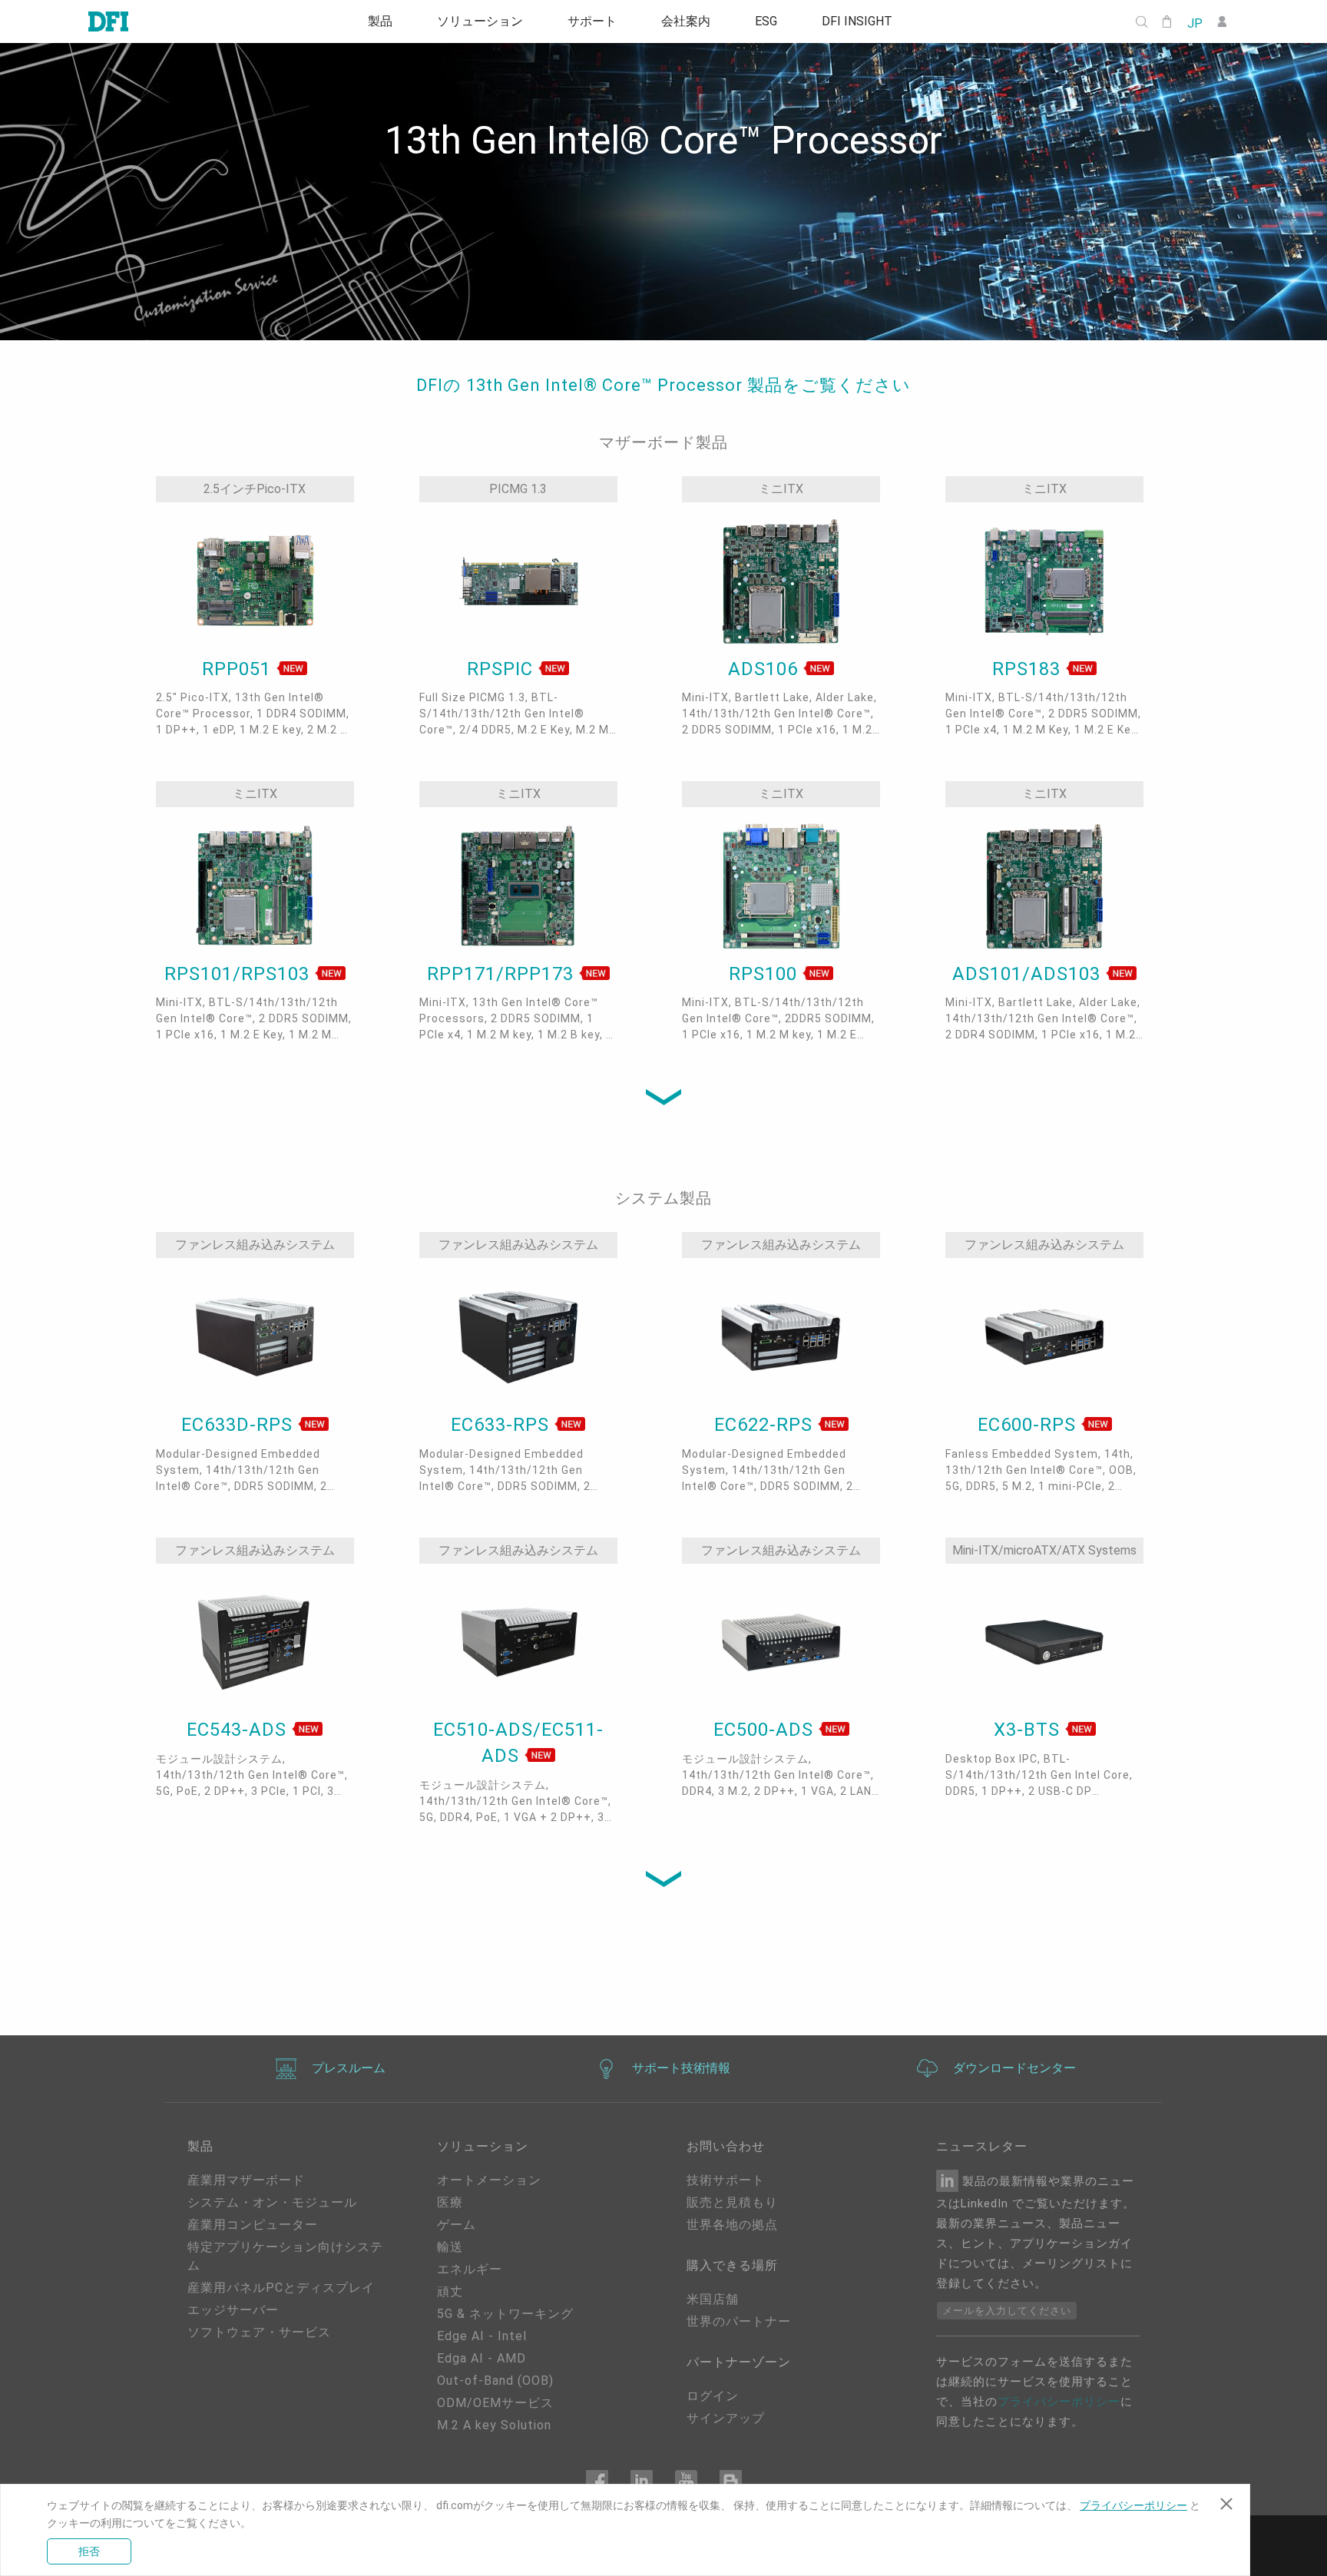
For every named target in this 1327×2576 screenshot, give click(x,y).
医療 (450, 2202)
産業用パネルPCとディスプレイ (281, 2288)
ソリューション (473, 22)
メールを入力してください (1007, 2311)
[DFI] (108, 22)
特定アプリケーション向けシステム (285, 2256)
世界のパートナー (739, 2321)
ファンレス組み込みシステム (255, 1245)
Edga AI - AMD (481, 2358)
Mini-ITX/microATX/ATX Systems (1044, 1550)
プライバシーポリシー (1059, 2402)
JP (1194, 22)
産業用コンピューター (253, 2225)
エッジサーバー (233, 2310)
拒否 (89, 2551)
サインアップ (726, 2418)
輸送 (450, 2247)
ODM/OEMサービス (495, 2403)
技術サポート (726, 2180)
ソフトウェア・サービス (259, 2332)
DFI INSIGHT (869, 22)
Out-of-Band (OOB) (495, 2381)
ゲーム (457, 2225)
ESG (773, 22)
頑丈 (450, 2291)
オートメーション (489, 2180)
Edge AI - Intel (482, 2336)
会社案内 (688, 22)
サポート (590, 22)
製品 (369, 22)
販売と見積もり (732, 2202)
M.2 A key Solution (494, 2425)
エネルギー (470, 2269)
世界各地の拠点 (732, 2225)
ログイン (713, 2396)
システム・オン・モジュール (272, 2202)
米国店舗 (713, 2299)
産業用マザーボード (246, 2180)
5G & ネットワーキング (505, 2314)
